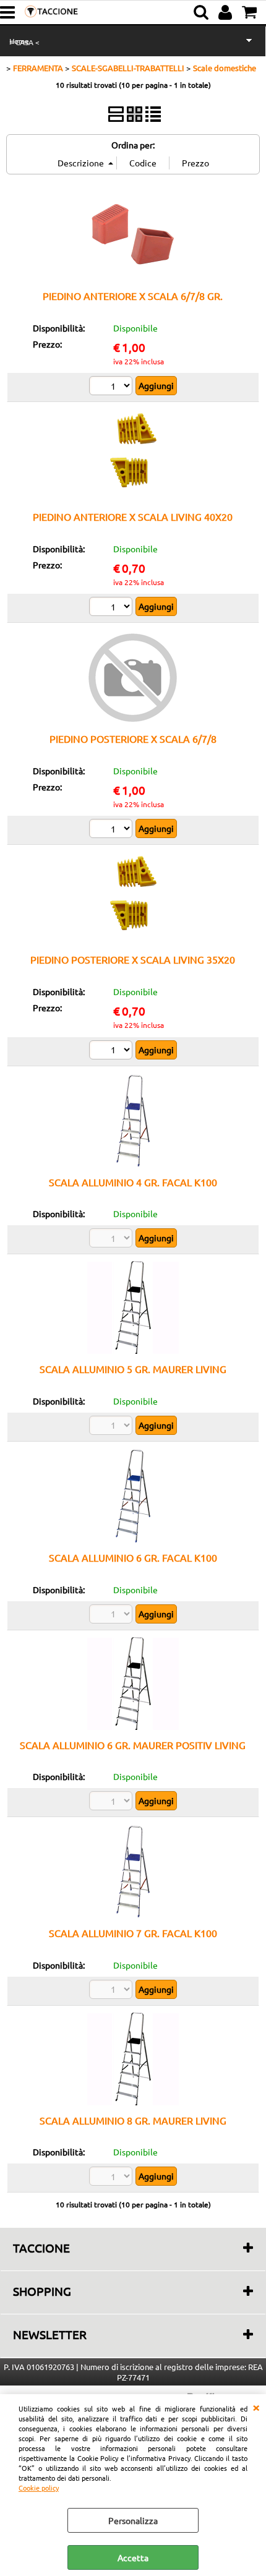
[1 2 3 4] (112, 387)
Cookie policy (39, 2488)
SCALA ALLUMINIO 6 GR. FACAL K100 (133, 1557)
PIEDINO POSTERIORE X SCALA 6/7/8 (133, 738)
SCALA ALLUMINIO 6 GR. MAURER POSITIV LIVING (133, 1745)
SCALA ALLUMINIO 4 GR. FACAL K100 (133, 1182)
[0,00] (251, 12)
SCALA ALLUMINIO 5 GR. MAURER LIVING (133, 1369)
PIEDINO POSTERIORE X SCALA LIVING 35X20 (133, 959)
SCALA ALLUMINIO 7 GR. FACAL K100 (133, 1933)
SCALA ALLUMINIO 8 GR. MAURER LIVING (133, 2120)
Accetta (133, 2557)
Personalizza (133, 2520)
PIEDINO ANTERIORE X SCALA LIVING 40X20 (133, 516)
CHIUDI (256, 2407)
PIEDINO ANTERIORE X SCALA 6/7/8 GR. (133, 296)
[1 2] (112, 608)
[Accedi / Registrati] (227, 12)
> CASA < (24, 42)
